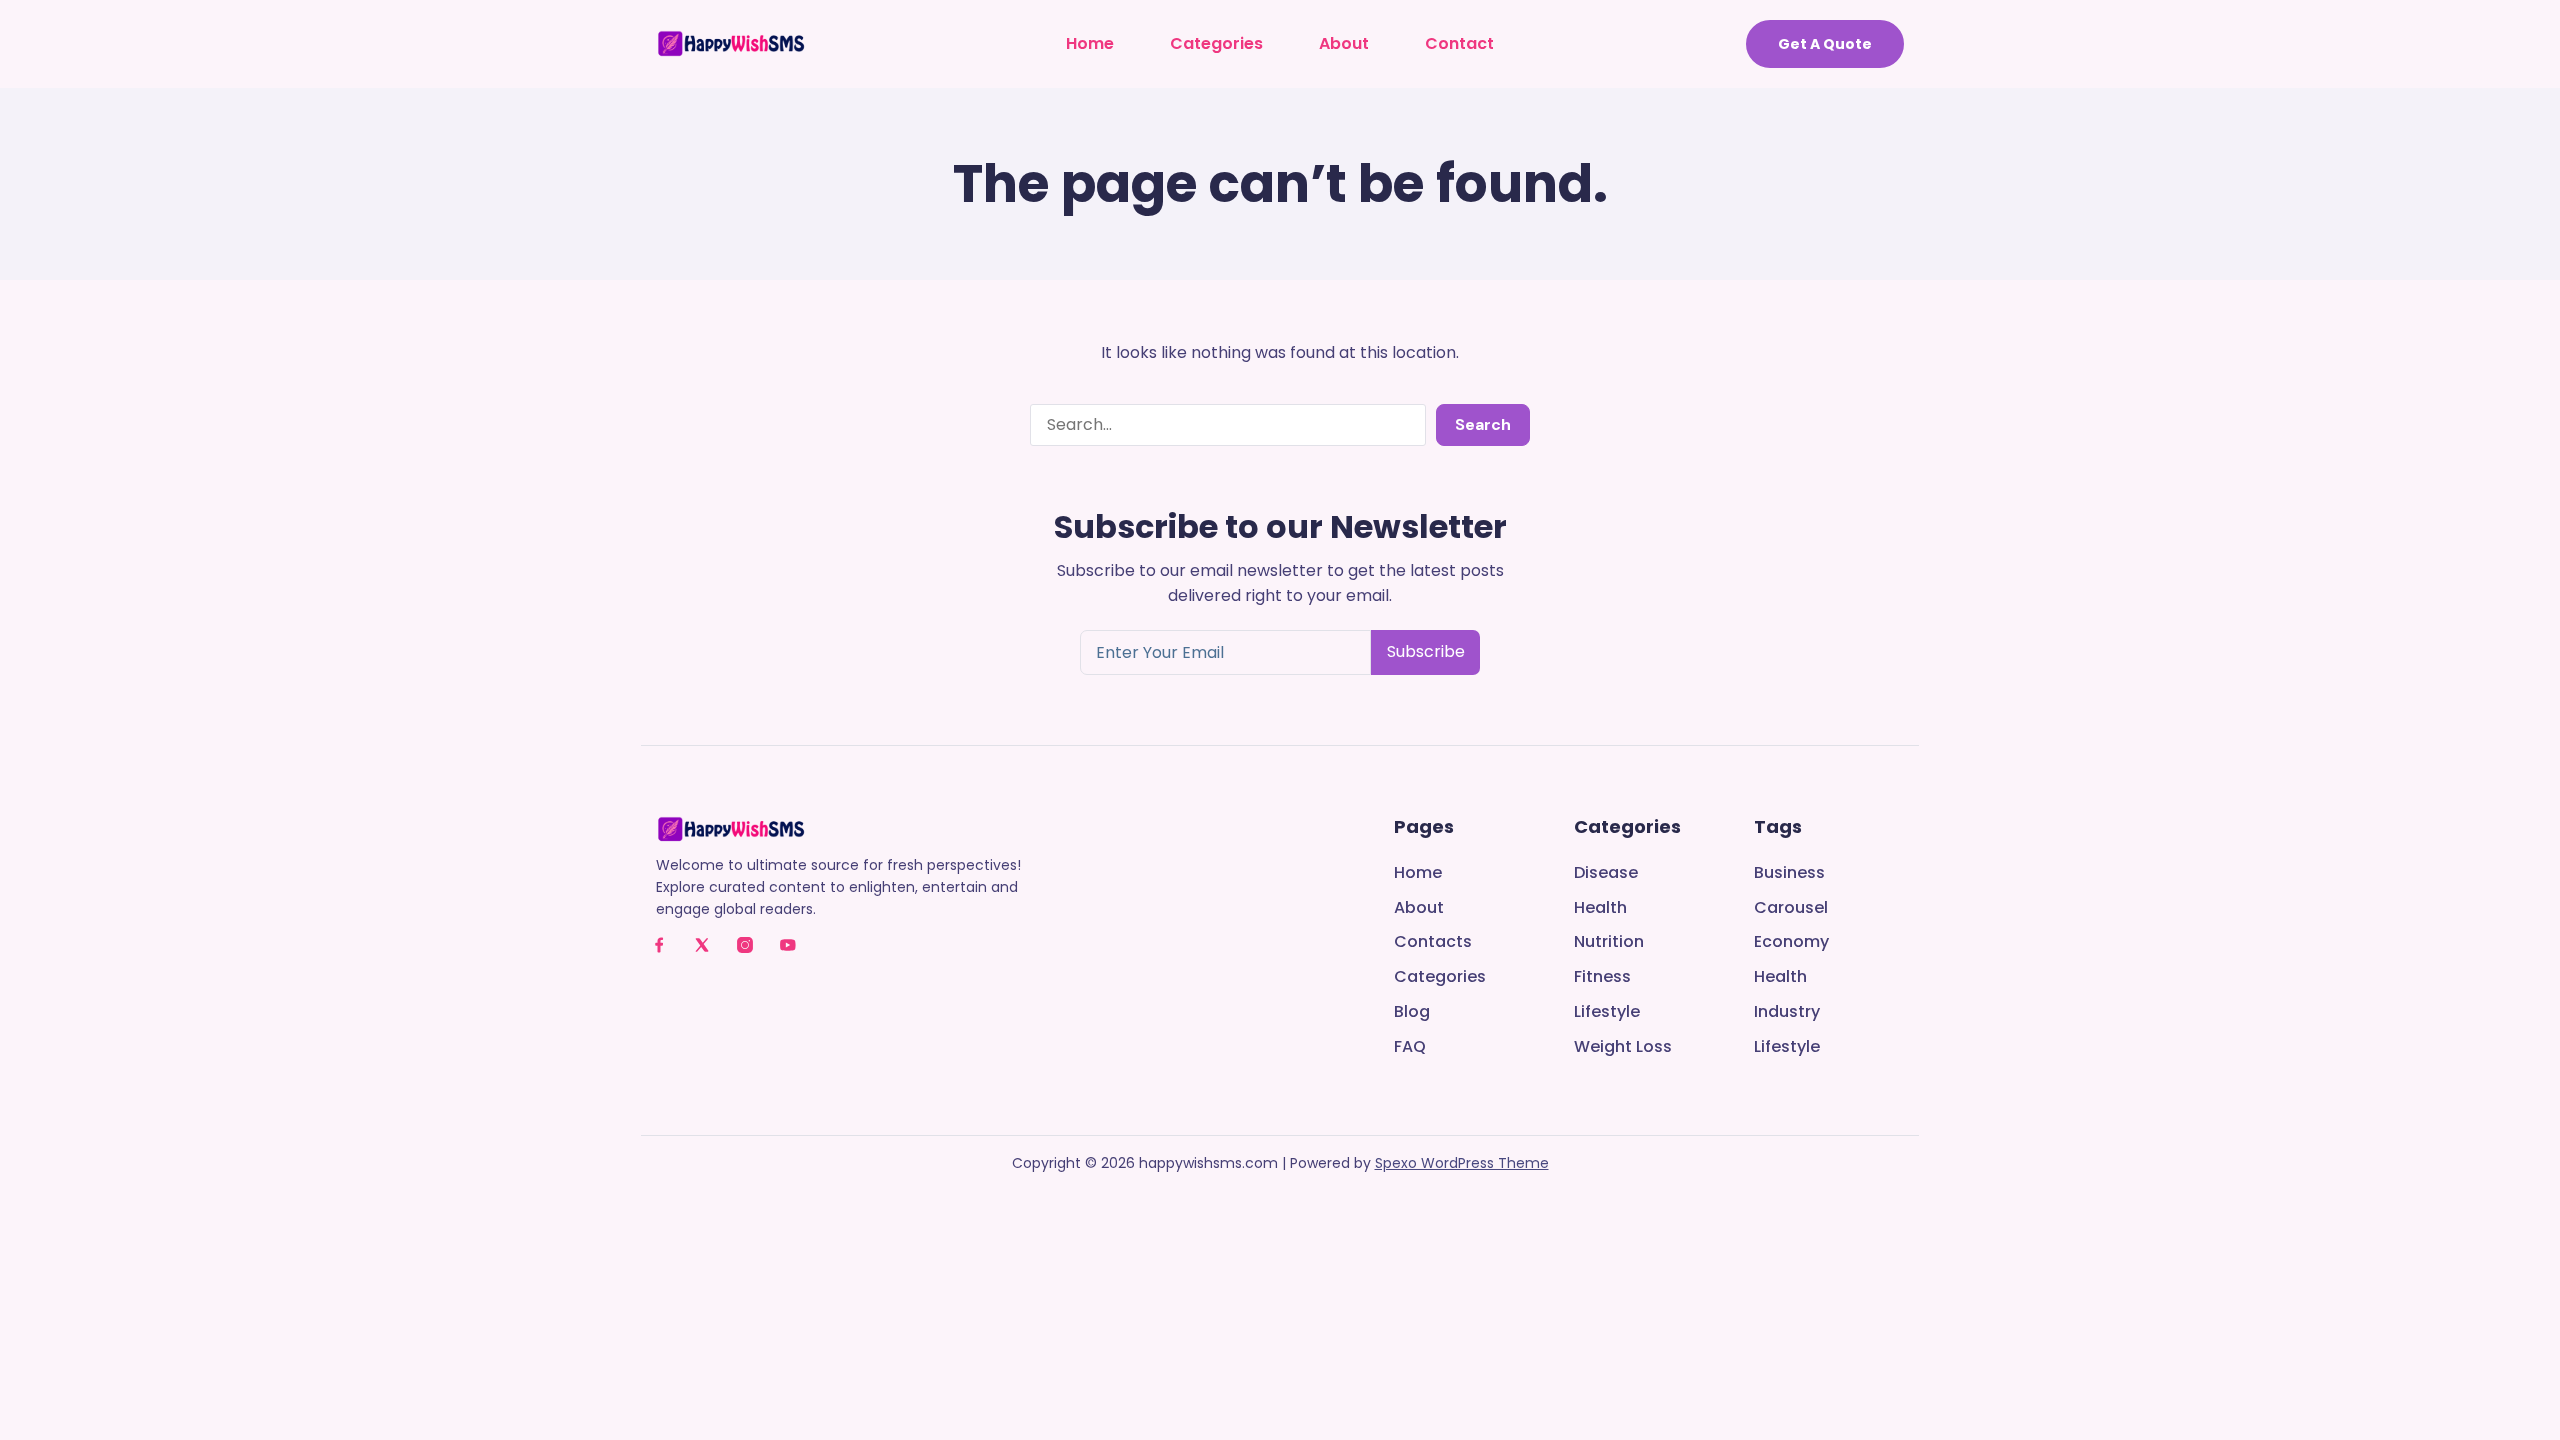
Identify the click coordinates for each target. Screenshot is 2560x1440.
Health (1600, 908)
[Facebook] (659, 945)
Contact (1459, 43)
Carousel (1791, 908)
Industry (1787, 1012)
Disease (1606, 873)
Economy (1791, 942)
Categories (1216, 43)
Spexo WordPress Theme (1462, 1163)
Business (1789, 873)
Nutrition (1609, 942)
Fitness (1602, 977)
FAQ (1410, 1047)
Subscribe (1426, 651)
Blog (1412, 1012)
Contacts (1433, 942)
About (1344, 43)
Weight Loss (1623, 1047)
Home (1090, 43)
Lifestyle (1607, 1012)
